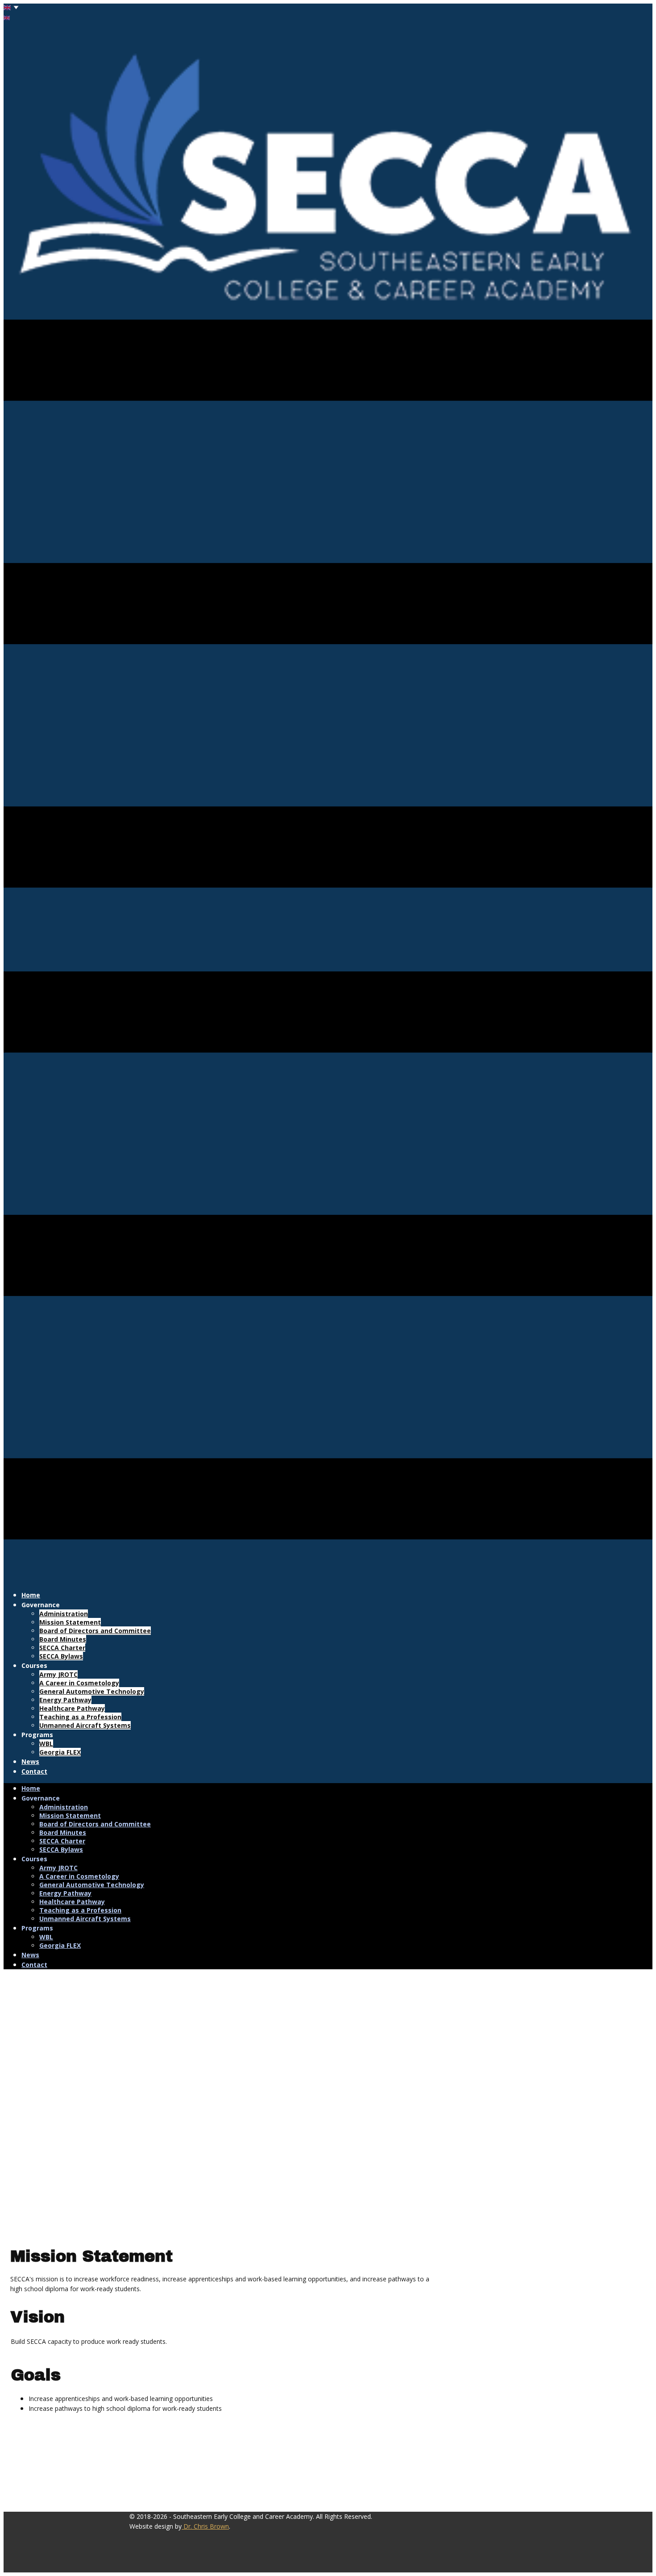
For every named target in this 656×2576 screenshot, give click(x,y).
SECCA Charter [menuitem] (62, 1648)
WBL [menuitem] (46, 1744)
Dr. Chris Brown (205, 2526)
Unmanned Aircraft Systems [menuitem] (85, 1725)
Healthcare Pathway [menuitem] (72, 1708)
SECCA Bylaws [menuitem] (61, 1656)
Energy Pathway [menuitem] (65, 1700)
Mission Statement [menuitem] (70, 1622)
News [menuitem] (30, 1761)
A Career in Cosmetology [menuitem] (79, 1683)
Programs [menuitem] (37, 1735)
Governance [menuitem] (41, 1605)
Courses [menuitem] (34, 1665)
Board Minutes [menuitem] (63, 1639)
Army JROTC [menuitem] (58, 1674)
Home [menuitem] (31, 1595)
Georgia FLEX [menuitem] (60, 1752)
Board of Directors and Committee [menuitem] (95, 1631)
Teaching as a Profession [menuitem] (80, 1717)
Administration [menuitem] (64, 1614)
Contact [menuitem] (34, 1771)
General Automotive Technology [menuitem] (92, 1691)
